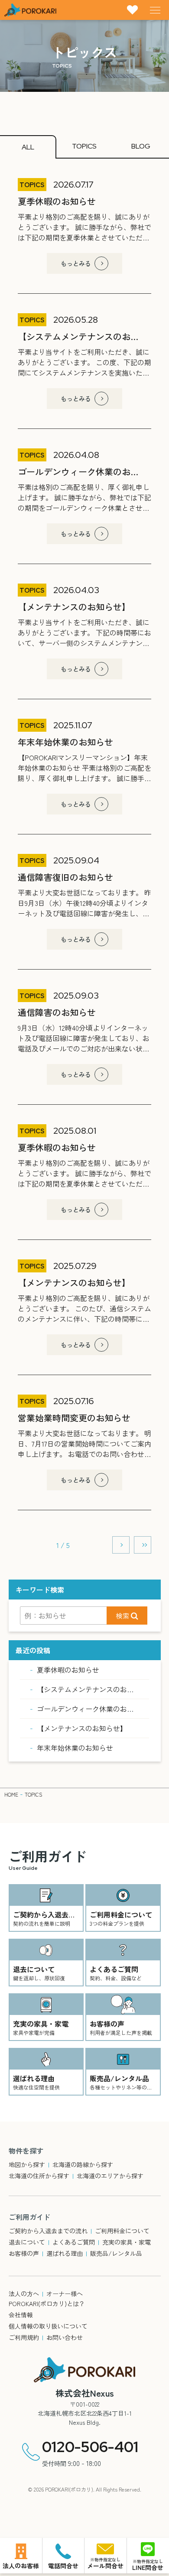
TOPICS (34, 1794)
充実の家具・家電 (127, 2242)
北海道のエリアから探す (110, 2176)
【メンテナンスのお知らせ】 (82, 1728)
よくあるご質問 (74, 2242)
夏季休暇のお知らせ (68, 1670)
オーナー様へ (65, 2294)
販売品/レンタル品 (116, 2253)
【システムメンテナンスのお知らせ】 (96, 1689)
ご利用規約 (24, 2337)
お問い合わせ (65, 2337)
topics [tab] (84, 146)
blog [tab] (141, 146)
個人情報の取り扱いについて (48, 2326)
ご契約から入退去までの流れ (48, 2231)
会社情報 (21, 2315)
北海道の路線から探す (83, 2164)
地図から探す (27, 2164)
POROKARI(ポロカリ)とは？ (47, 2303)
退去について (27, 2242)
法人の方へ (24, 2294)
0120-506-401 (90, 2447)
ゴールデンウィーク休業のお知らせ (92, 1709)
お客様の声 (24, 2253)
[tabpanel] (84, 866)
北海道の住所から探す (39, 2176)
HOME (11, 1794)
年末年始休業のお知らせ (75, 1748)
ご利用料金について (122, 2231)
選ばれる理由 (65, 2253)
